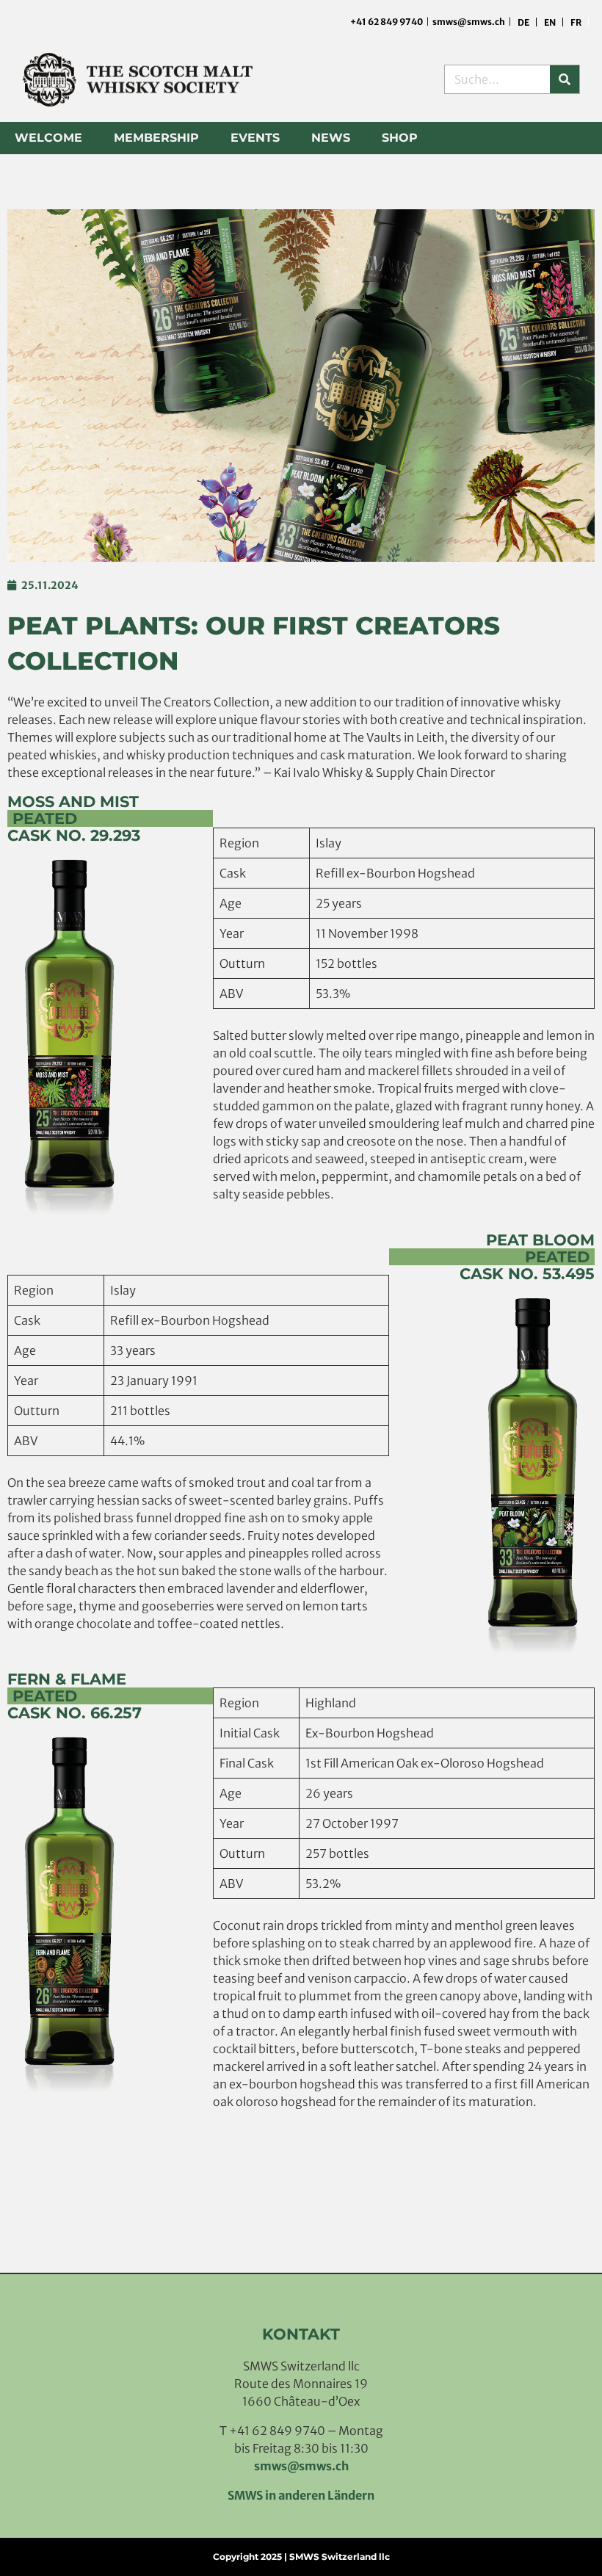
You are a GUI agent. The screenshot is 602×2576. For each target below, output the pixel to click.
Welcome (48, 138)
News (331, 138)
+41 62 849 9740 (387, 22)
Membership (156, 138)
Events (255, 138)
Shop (400, 138)
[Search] (565, 79)
